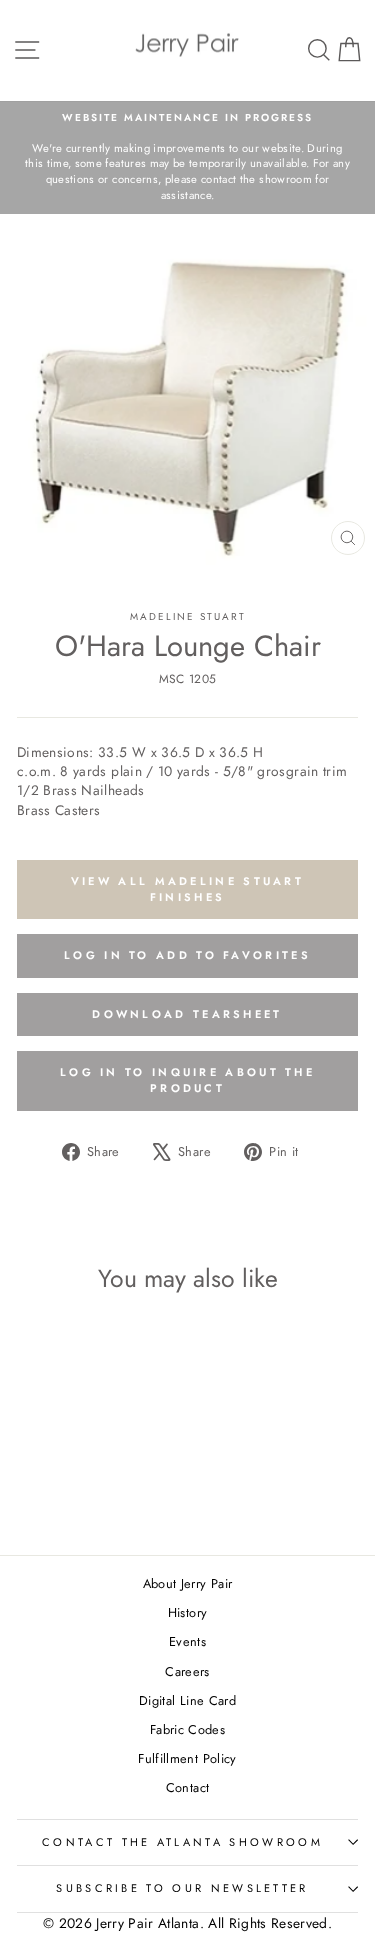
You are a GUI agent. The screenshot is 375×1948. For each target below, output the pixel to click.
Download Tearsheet (187, 1014)
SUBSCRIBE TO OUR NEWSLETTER (182, 1888)
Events (187, 1641)
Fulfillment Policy (187, 1758)
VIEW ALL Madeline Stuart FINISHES (187, 889)
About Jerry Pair (188, 1583)
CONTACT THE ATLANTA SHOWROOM (182, 1842)
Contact (187, 1787)
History (187, 1612)
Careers (187, 1671)
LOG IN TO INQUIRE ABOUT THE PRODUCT (187, 1080)
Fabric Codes (187, 1729)
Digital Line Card (187, 1700)
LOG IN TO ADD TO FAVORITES (187, 955)
